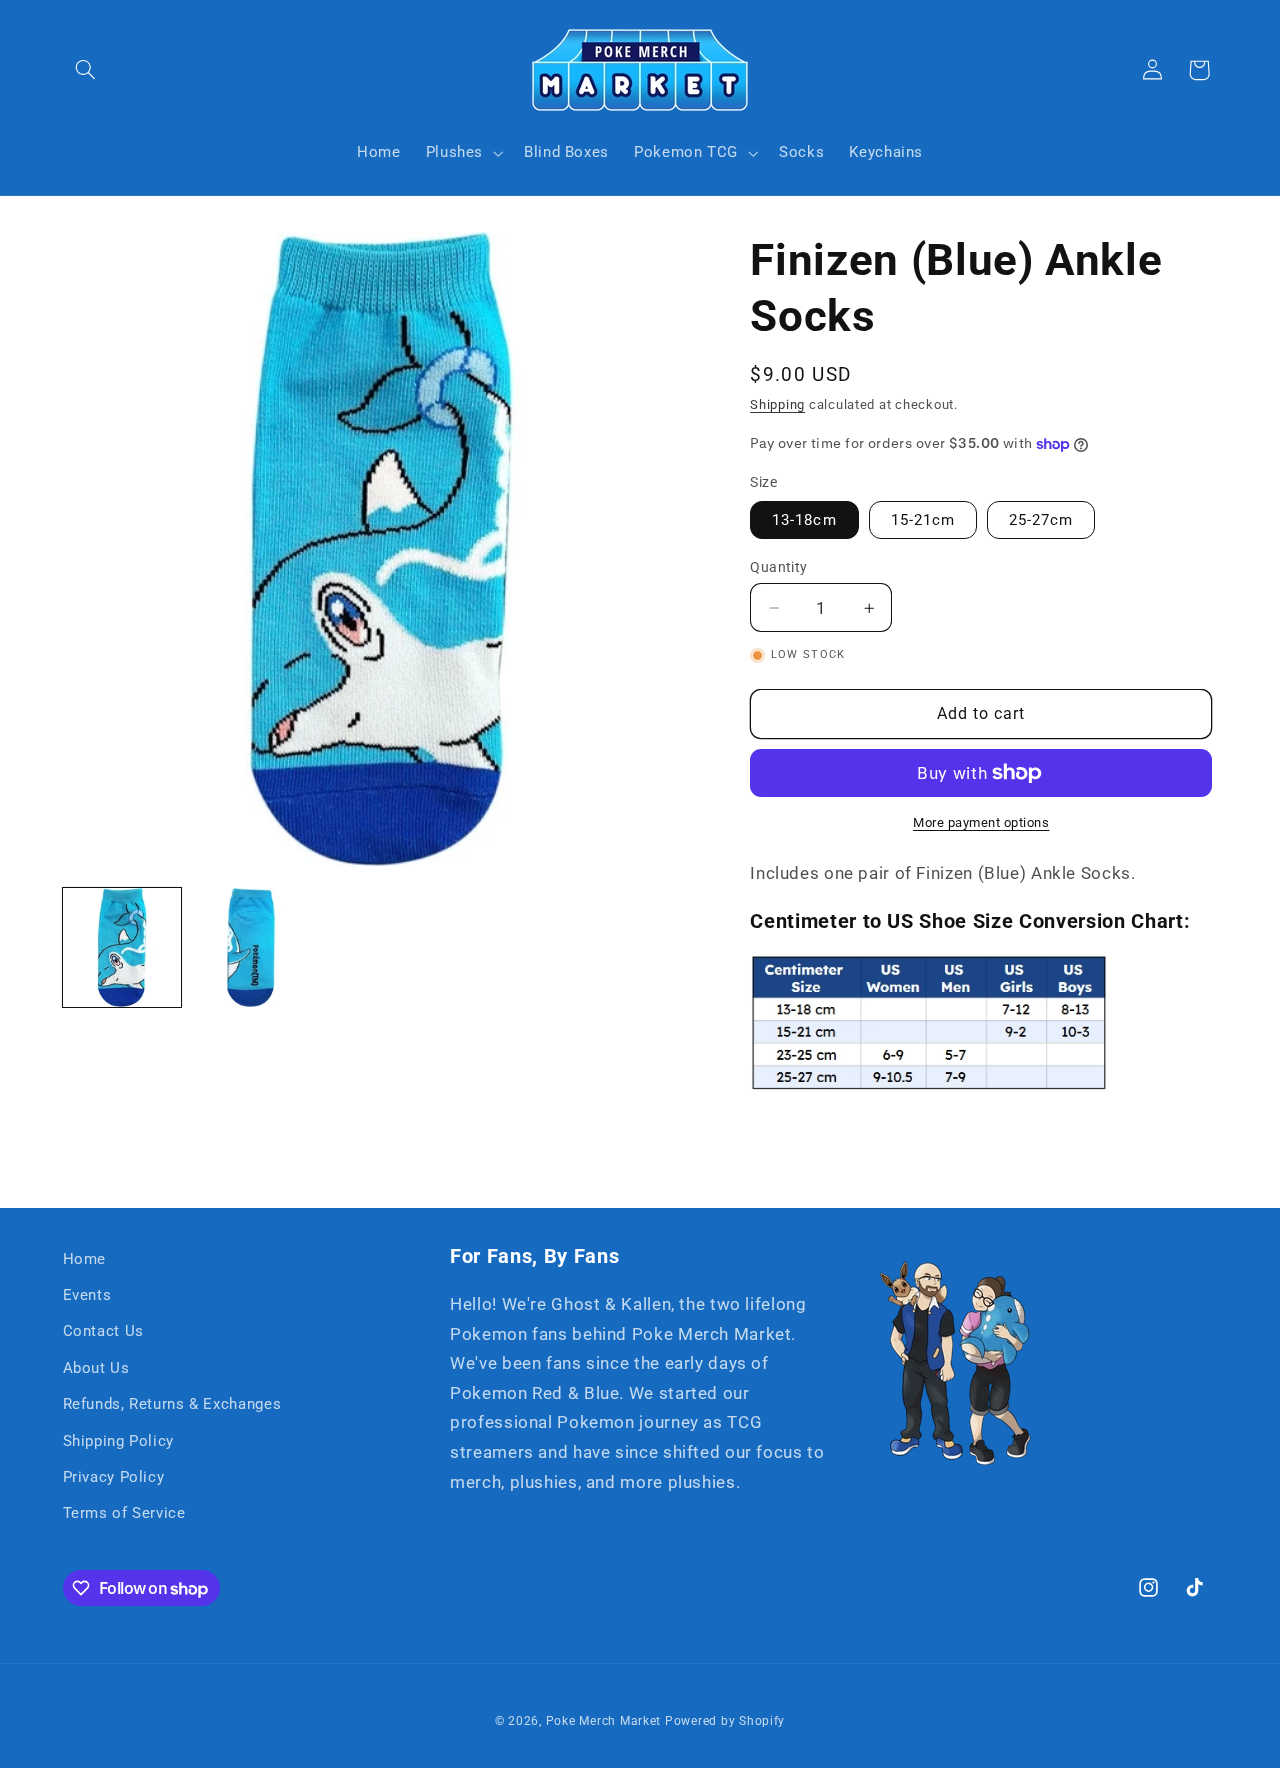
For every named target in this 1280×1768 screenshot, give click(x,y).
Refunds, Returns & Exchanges (172, 1404)
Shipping (777, 404)
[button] (86, 70)
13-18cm (804, 520)
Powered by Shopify (725, 1721)
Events (87, 1295)
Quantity (778, 567)
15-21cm (923, 520)
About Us (96, 1368)
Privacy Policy (114, 1477)
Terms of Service (124, 1513)
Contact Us (103, 1331)
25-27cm (1041, 520)
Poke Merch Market (604, 1721)
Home (85, 1259)
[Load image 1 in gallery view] (122, 947)
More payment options (981, 822)
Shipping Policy (118, 1441)
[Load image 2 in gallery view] (251, 947)
